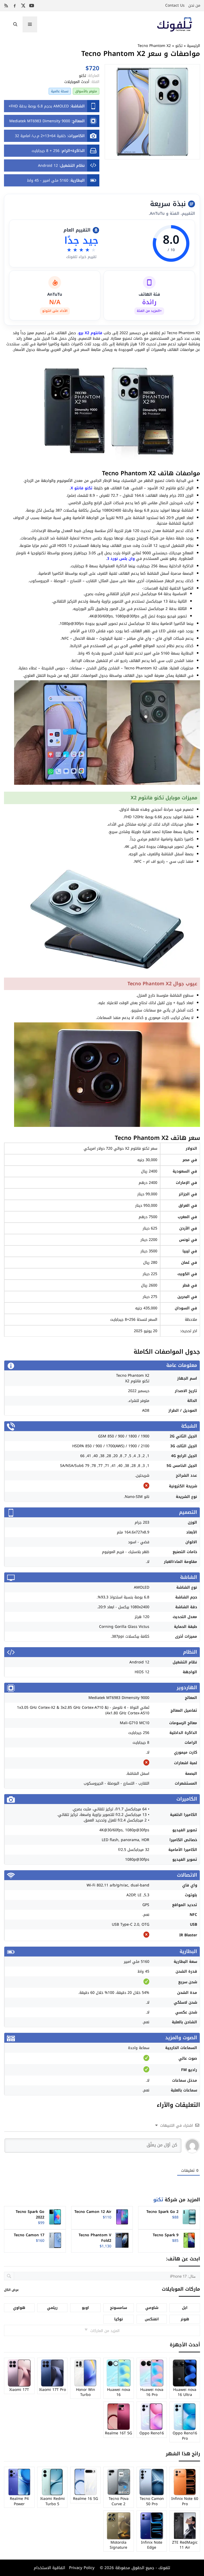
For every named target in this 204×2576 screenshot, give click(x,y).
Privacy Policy (81, 2568)
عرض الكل (11, 2290)
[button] (15, 24)
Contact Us (175, 5)
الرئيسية (194, 46)
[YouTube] (32, 6)
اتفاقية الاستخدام (49, 2568)
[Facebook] (15, 6)
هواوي (19, 2308)
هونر (185, 2319)
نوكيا (119, 2319)
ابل (185, 2308)
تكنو (179, 46)
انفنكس (152, 2319)
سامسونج (118, 2308)
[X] (23, 6)
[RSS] (6, 6)
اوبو (85, 2308)
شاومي (152, 2308)
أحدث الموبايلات (77, 82)
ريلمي (52, 2308)
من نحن (194, 5)
